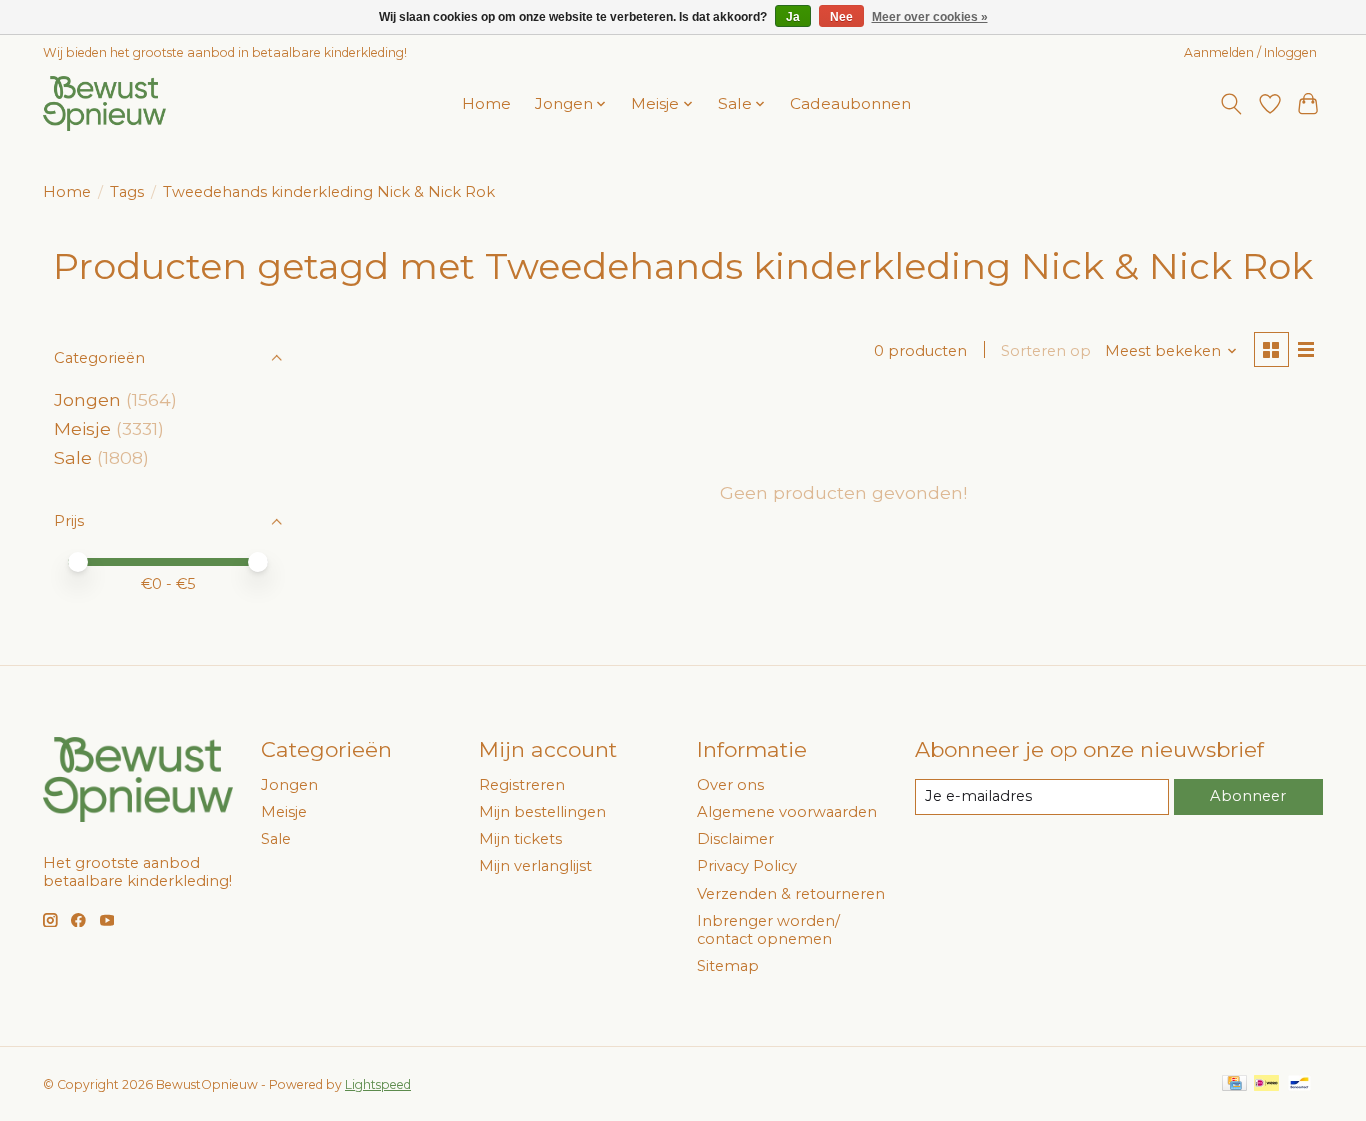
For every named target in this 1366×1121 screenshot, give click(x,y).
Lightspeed (378, 1084)
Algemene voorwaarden (787, 812)
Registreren (522, 785)
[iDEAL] (1266, 1084)
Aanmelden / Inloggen (1250, 52)
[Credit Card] (1234, 1084)
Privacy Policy (747, 866)
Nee (841, 17)
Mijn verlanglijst (535, 866)
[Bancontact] (1299, 1084)
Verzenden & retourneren (791, 894)
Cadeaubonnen (850, 103)
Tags (127, 192)
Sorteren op (1046, 351)
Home (486, 103)
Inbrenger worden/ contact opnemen (768, 930)
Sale (73, 457)
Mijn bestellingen (542, 812)
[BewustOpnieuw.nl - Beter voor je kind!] (104, 103)
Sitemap (728, 966)
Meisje (82, 428)
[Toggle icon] (1231, 104)
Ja (793, 17)
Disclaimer (735, 839)
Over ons (730, 785)
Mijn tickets (520, 839)
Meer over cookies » (930, 17)
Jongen (87, 399)
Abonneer (1248, 796)
